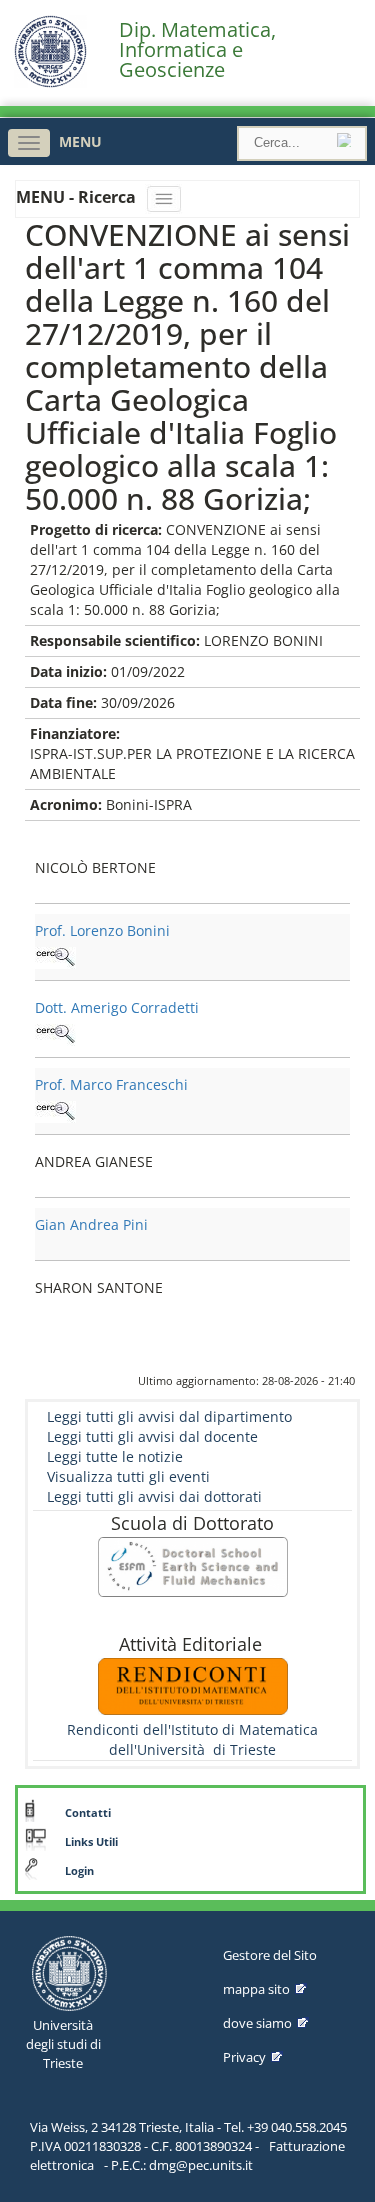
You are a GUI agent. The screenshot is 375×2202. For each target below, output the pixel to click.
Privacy (244, 2057)
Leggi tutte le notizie (115, 1456)
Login (79, 1871)
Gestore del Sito (270, 1955)
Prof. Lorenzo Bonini (102, 930)
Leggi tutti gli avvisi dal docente (152, 1436)
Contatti (88, 1813)
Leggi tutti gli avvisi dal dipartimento (169, 1416)
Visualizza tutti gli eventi (128, 1476)
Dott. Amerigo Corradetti (117, 1007)
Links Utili (91, 1842)
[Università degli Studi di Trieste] (50, 82)
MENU (80, 141)
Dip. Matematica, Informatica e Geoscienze (197, 50)
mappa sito (256, 1989)
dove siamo (257, 2023)
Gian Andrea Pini (91, 1224)
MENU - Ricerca (78, 197)
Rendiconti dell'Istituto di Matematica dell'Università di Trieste (192, 1739)
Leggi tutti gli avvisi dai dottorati (154, 1496)
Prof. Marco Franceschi (111, 1084)
